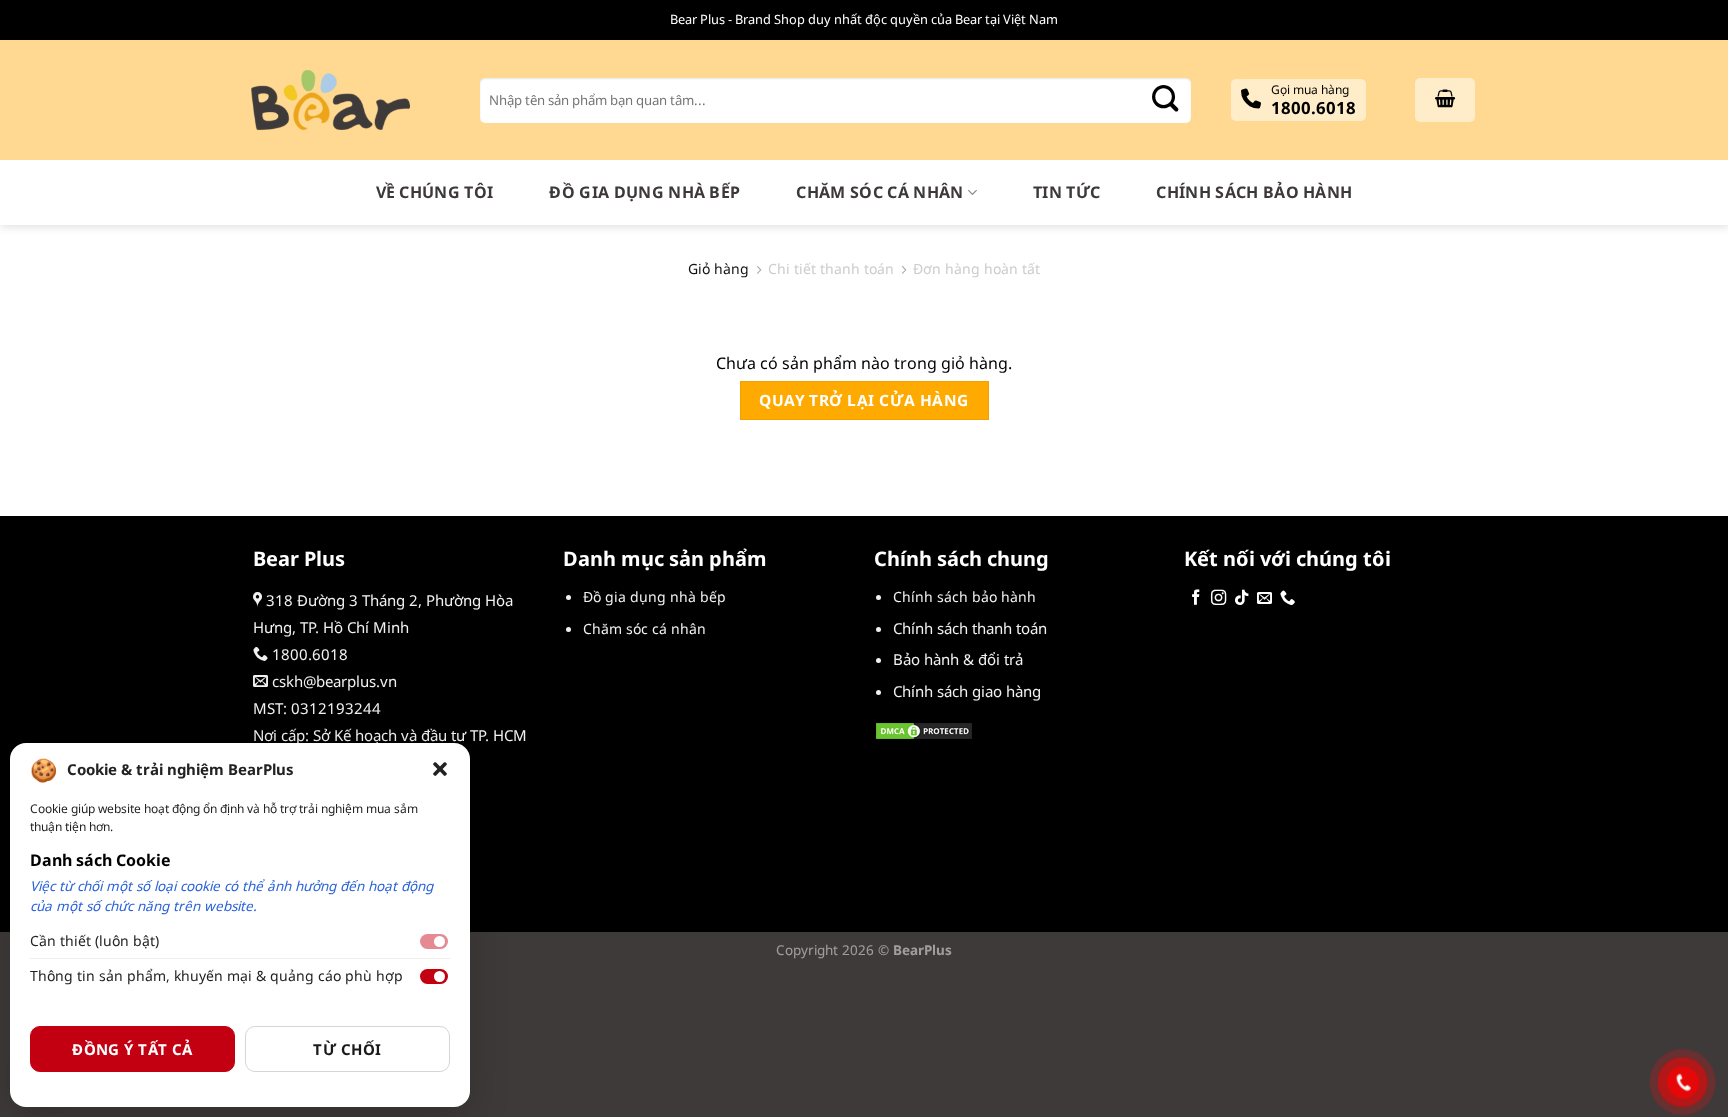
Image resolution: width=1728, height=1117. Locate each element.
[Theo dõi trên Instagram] (1218, 598)
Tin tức (1066, 192)
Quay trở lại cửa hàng (864, 400)
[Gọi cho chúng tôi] (1287, 598)
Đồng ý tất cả (132, 1049)
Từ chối (347, 1049)
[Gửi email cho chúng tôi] (1264, 598)
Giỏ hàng (718, 269)
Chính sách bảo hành (1254, 192)
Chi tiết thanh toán (831, 269)
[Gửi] (1165, 100)
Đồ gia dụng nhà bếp (644, 192)
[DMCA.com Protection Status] (924, 729)
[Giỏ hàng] (1445, 99)
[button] (440, 769)
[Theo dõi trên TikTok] (1241, 598)
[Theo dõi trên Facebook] (1195, 598)
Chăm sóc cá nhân (879, 192)
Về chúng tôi (435, 192)
